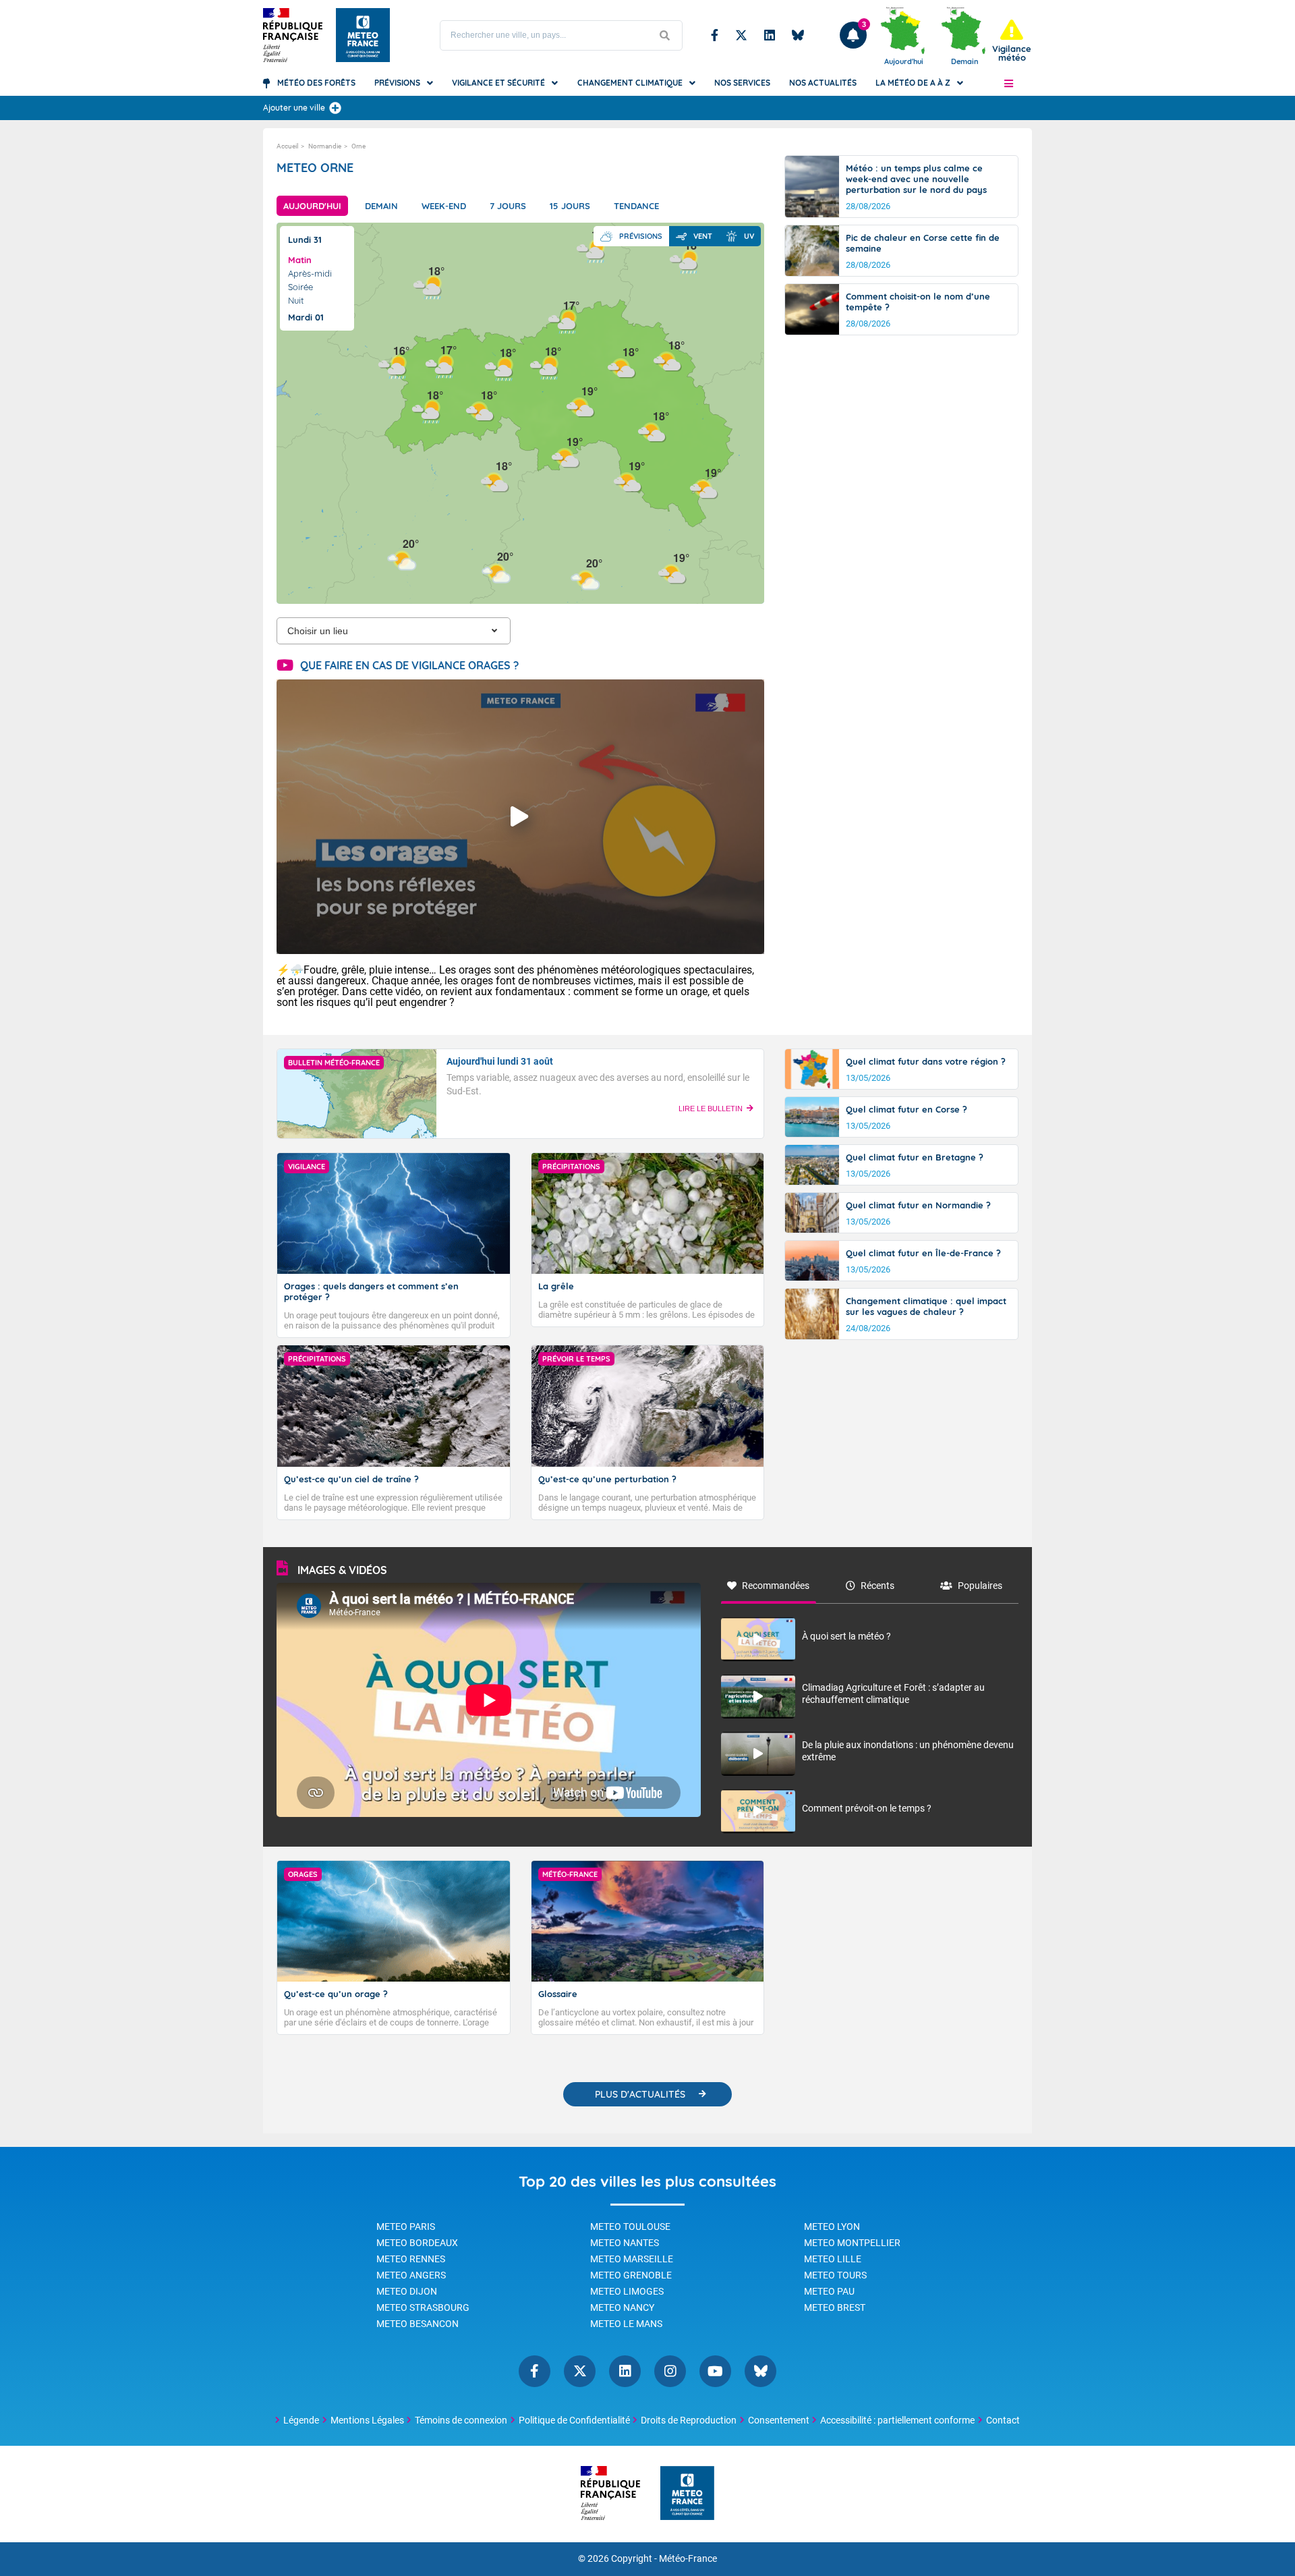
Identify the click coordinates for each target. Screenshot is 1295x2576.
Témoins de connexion (461, 2420)
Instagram (670, 2371)
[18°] (544, 366)
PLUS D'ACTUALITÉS (640, 2094)
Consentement (779, 2420)
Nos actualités (823, 83)
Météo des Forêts (316, 83)
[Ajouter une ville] (335, 108)
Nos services (742, 83)
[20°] (402, 558)
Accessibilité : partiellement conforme (897, 2420)
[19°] (566, 456)
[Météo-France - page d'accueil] (687, 2494)
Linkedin (770, 35)
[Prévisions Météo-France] (363, 35)
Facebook (715, 35)
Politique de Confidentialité (574, 2420)
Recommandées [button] (776, 1586)
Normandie (325, 146)
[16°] (393, 365)
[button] (1009, 83)
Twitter (741, 35)
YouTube (715, 2371)
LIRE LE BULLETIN (711, 1109)
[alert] (1012, 41)
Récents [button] (877, 1586)
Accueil (287, 146)
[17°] (440, 365)
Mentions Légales (367, 2420)
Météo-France (688, 2559)
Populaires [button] (980, 1586)
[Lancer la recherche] (665, 35)
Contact (1003, 2420)
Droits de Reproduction (689, 2420)
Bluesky (798, 35)
